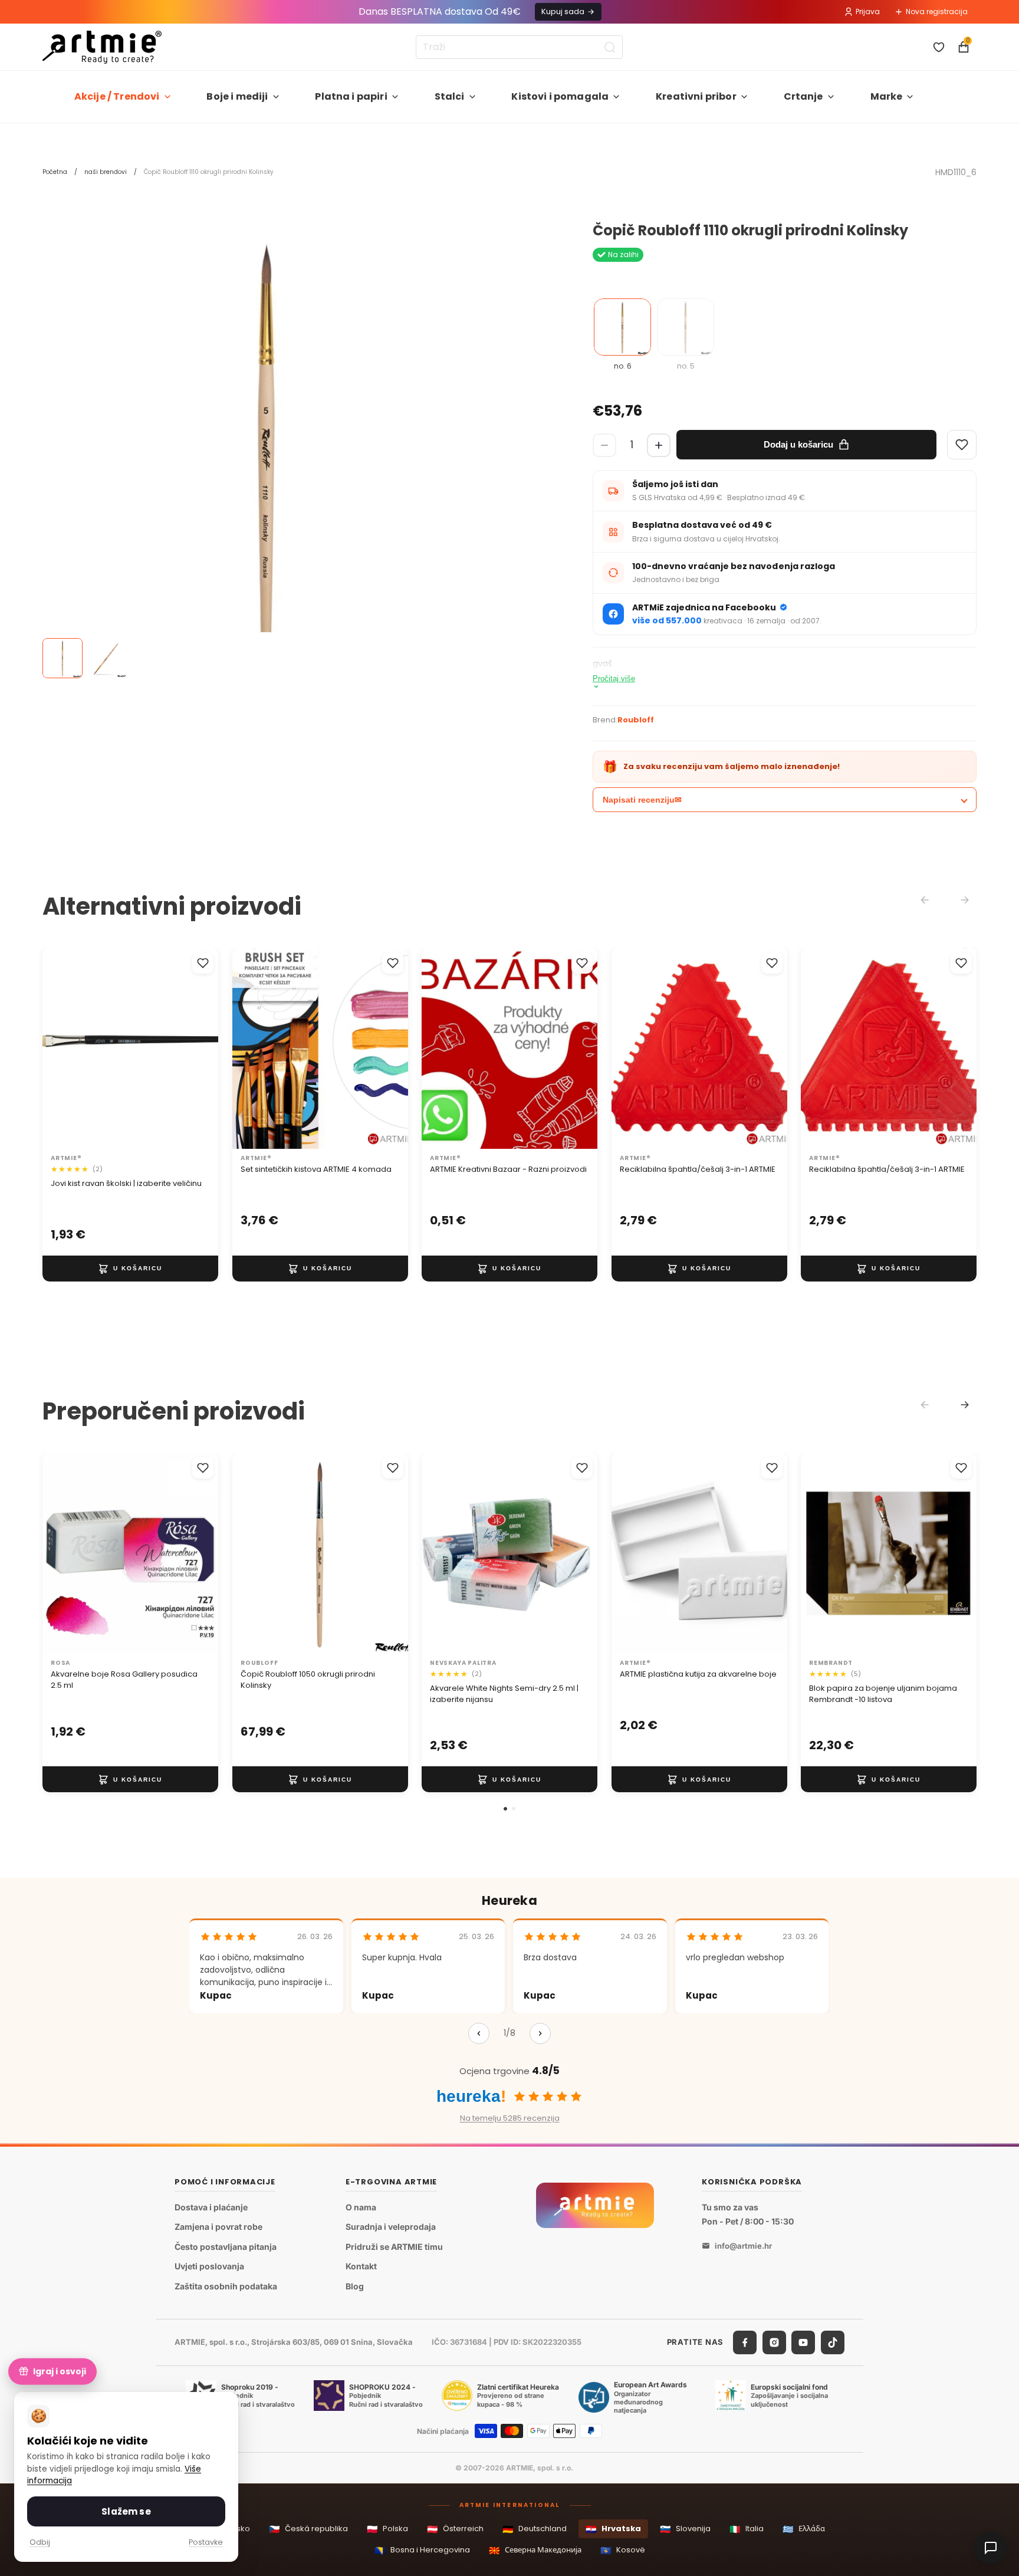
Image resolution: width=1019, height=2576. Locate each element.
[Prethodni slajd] (254, 1049)
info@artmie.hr (743, 2246)
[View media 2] (107, 658)
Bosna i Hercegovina (422, 2550)
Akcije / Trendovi (117, 96)
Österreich (455, 2529)
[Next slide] (965, 1405)
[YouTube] (803, 2342)
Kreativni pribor (696, 96)
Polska (387, 2529)
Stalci (450, 96)
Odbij (40, 2542)
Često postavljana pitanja (226, 2247)
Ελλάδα (804, 2529)
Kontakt (361, 2267)
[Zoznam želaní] (939, 47)
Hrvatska (613, 2529)
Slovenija (685, 2529)
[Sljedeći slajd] (386, 1049)
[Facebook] (745, 2342)
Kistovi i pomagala (560, 96)
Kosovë (623, 2550)
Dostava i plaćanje (211, 2207)
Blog (355, 2286)
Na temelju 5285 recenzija (510, 2118)
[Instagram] (774, 2342)
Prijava (868, 11)
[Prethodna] (479, 2033)
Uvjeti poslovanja (209, 2267)
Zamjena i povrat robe (218, 2227)
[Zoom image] (267, 447)
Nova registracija (937, 11)
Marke (887, 96)
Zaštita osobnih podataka (226, 2286)
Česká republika (308, 2529)
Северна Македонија (535, 2550)
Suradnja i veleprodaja (391, 2227)
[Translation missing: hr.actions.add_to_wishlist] (203, 963)
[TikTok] (833, 2342)
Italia (747, 2529)
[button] (505, 1809)
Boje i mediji (237, 96)
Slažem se (126, 2511)
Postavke (206, 2542)
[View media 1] (63, 658)
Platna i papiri (351, 96)
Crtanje (803, 96)
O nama (361, 2207)
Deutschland (535, 2529)
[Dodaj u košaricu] (130, 1269)
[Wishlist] (962, 445)
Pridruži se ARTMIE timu (394, 2247)
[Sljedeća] (540, 2033)
